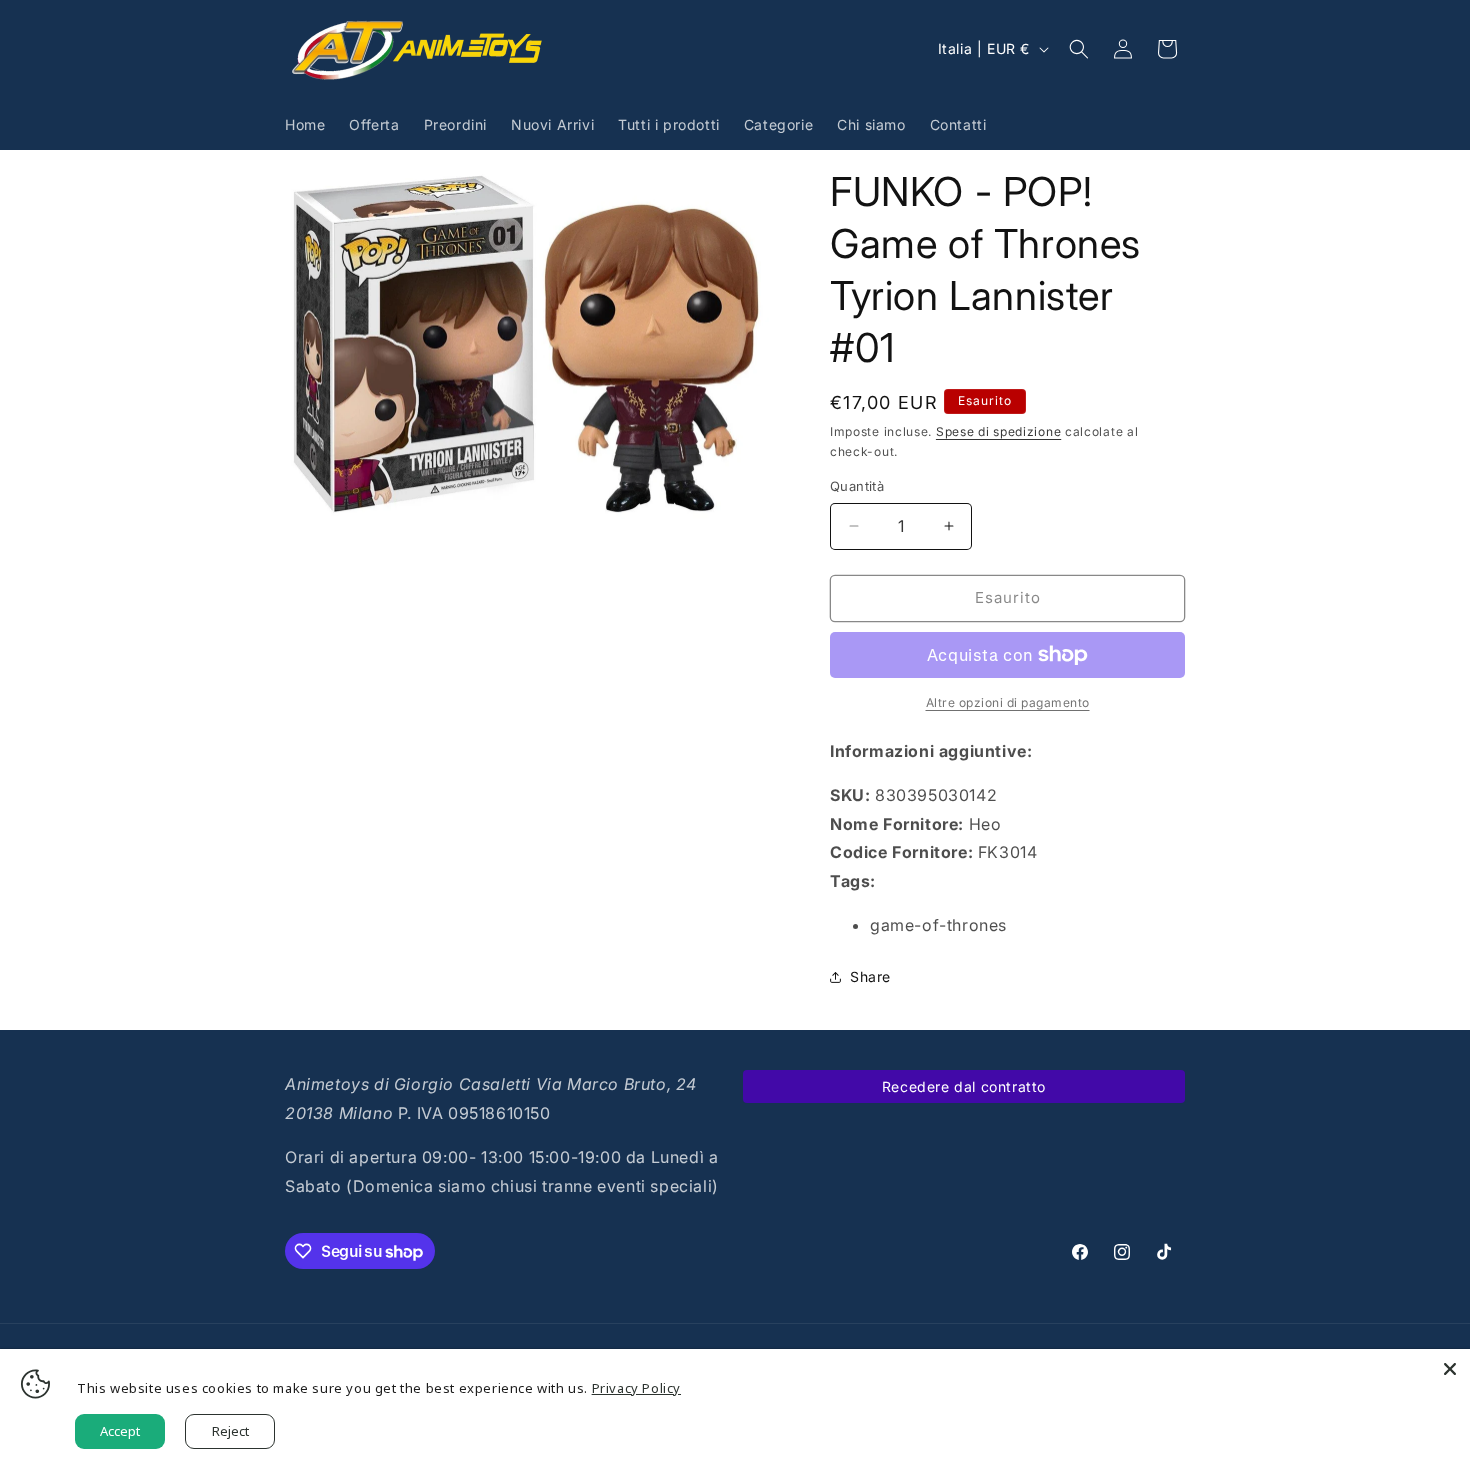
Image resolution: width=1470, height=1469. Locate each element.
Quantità (857, 486)
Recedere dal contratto (964, 1086)
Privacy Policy (636, 1388)
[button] (1079, 49)
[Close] (1450, 1369)
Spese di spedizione (998, 431)
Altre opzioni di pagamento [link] (1008, 702)
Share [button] (870, 976)
